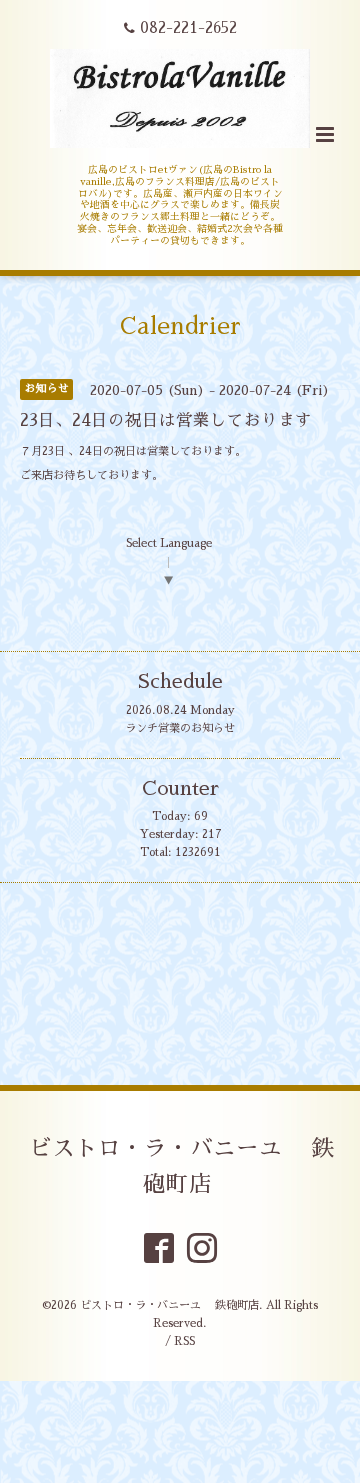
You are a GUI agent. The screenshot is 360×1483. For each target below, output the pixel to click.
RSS (184, 1341)
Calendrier (180, 326)
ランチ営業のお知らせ (180, 728)
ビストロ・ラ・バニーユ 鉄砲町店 (182, 1166)
